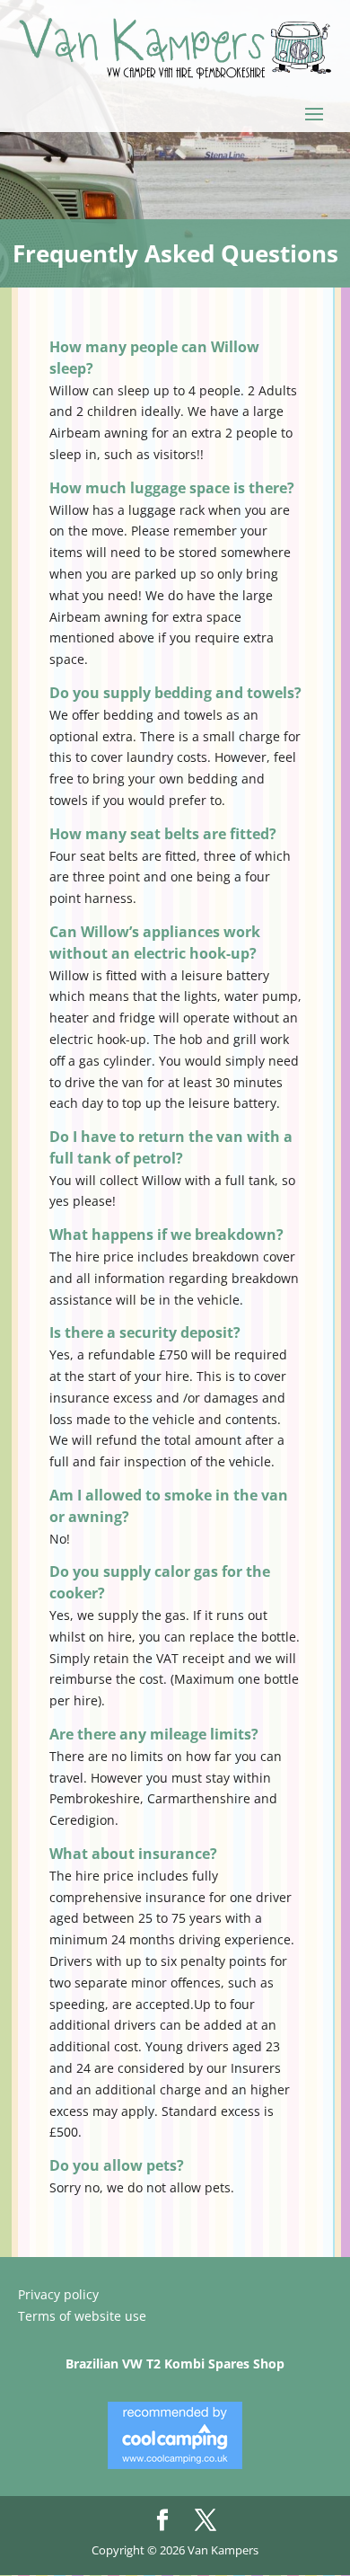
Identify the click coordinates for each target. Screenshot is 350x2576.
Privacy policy (58, 2294)
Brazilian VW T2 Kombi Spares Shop (175, 2364)
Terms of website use (82, 2316)
